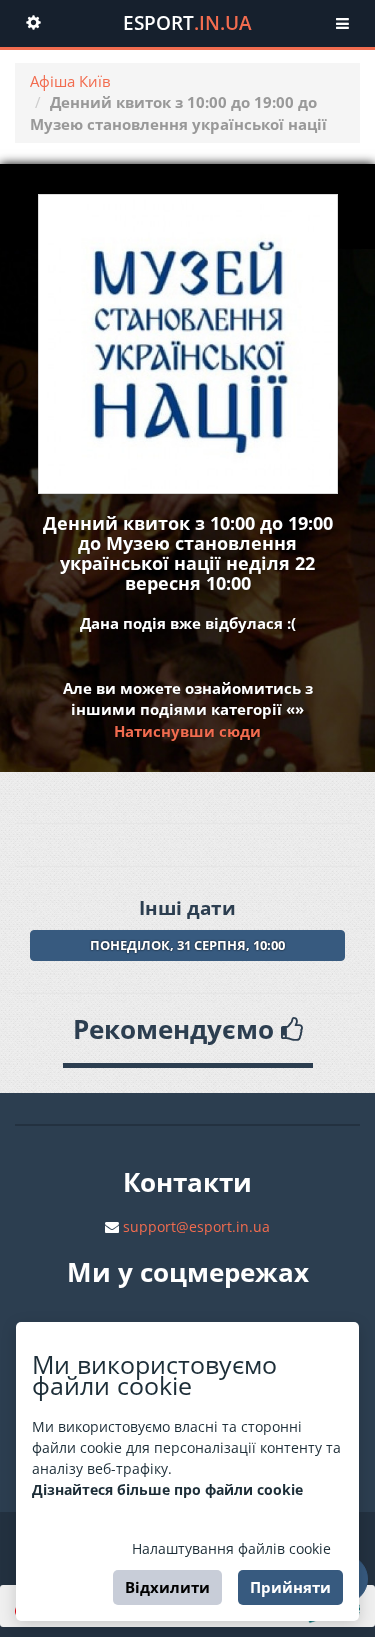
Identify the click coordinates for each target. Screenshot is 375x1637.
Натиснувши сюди (187, 731)
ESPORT (187, 23)
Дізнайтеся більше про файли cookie (167, 1489)
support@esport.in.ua (196, 1226)
